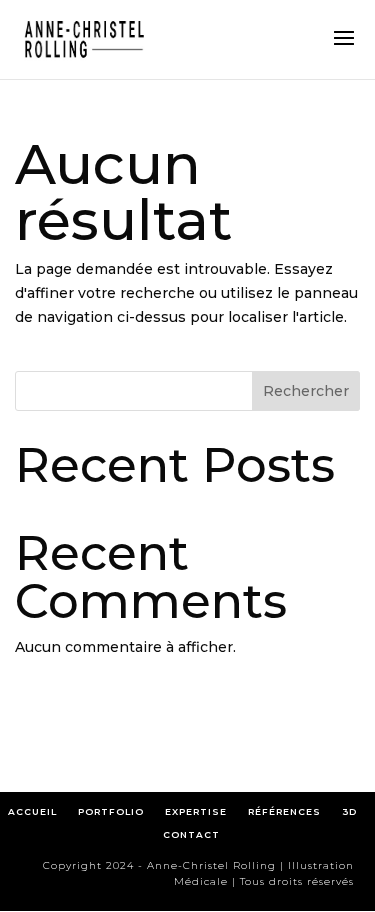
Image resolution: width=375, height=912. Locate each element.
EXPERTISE (196, 811)
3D (349, 811)
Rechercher (306, 391)
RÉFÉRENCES (289, 811)
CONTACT (191, 834)
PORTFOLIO (111, 811)
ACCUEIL (32, 811)
